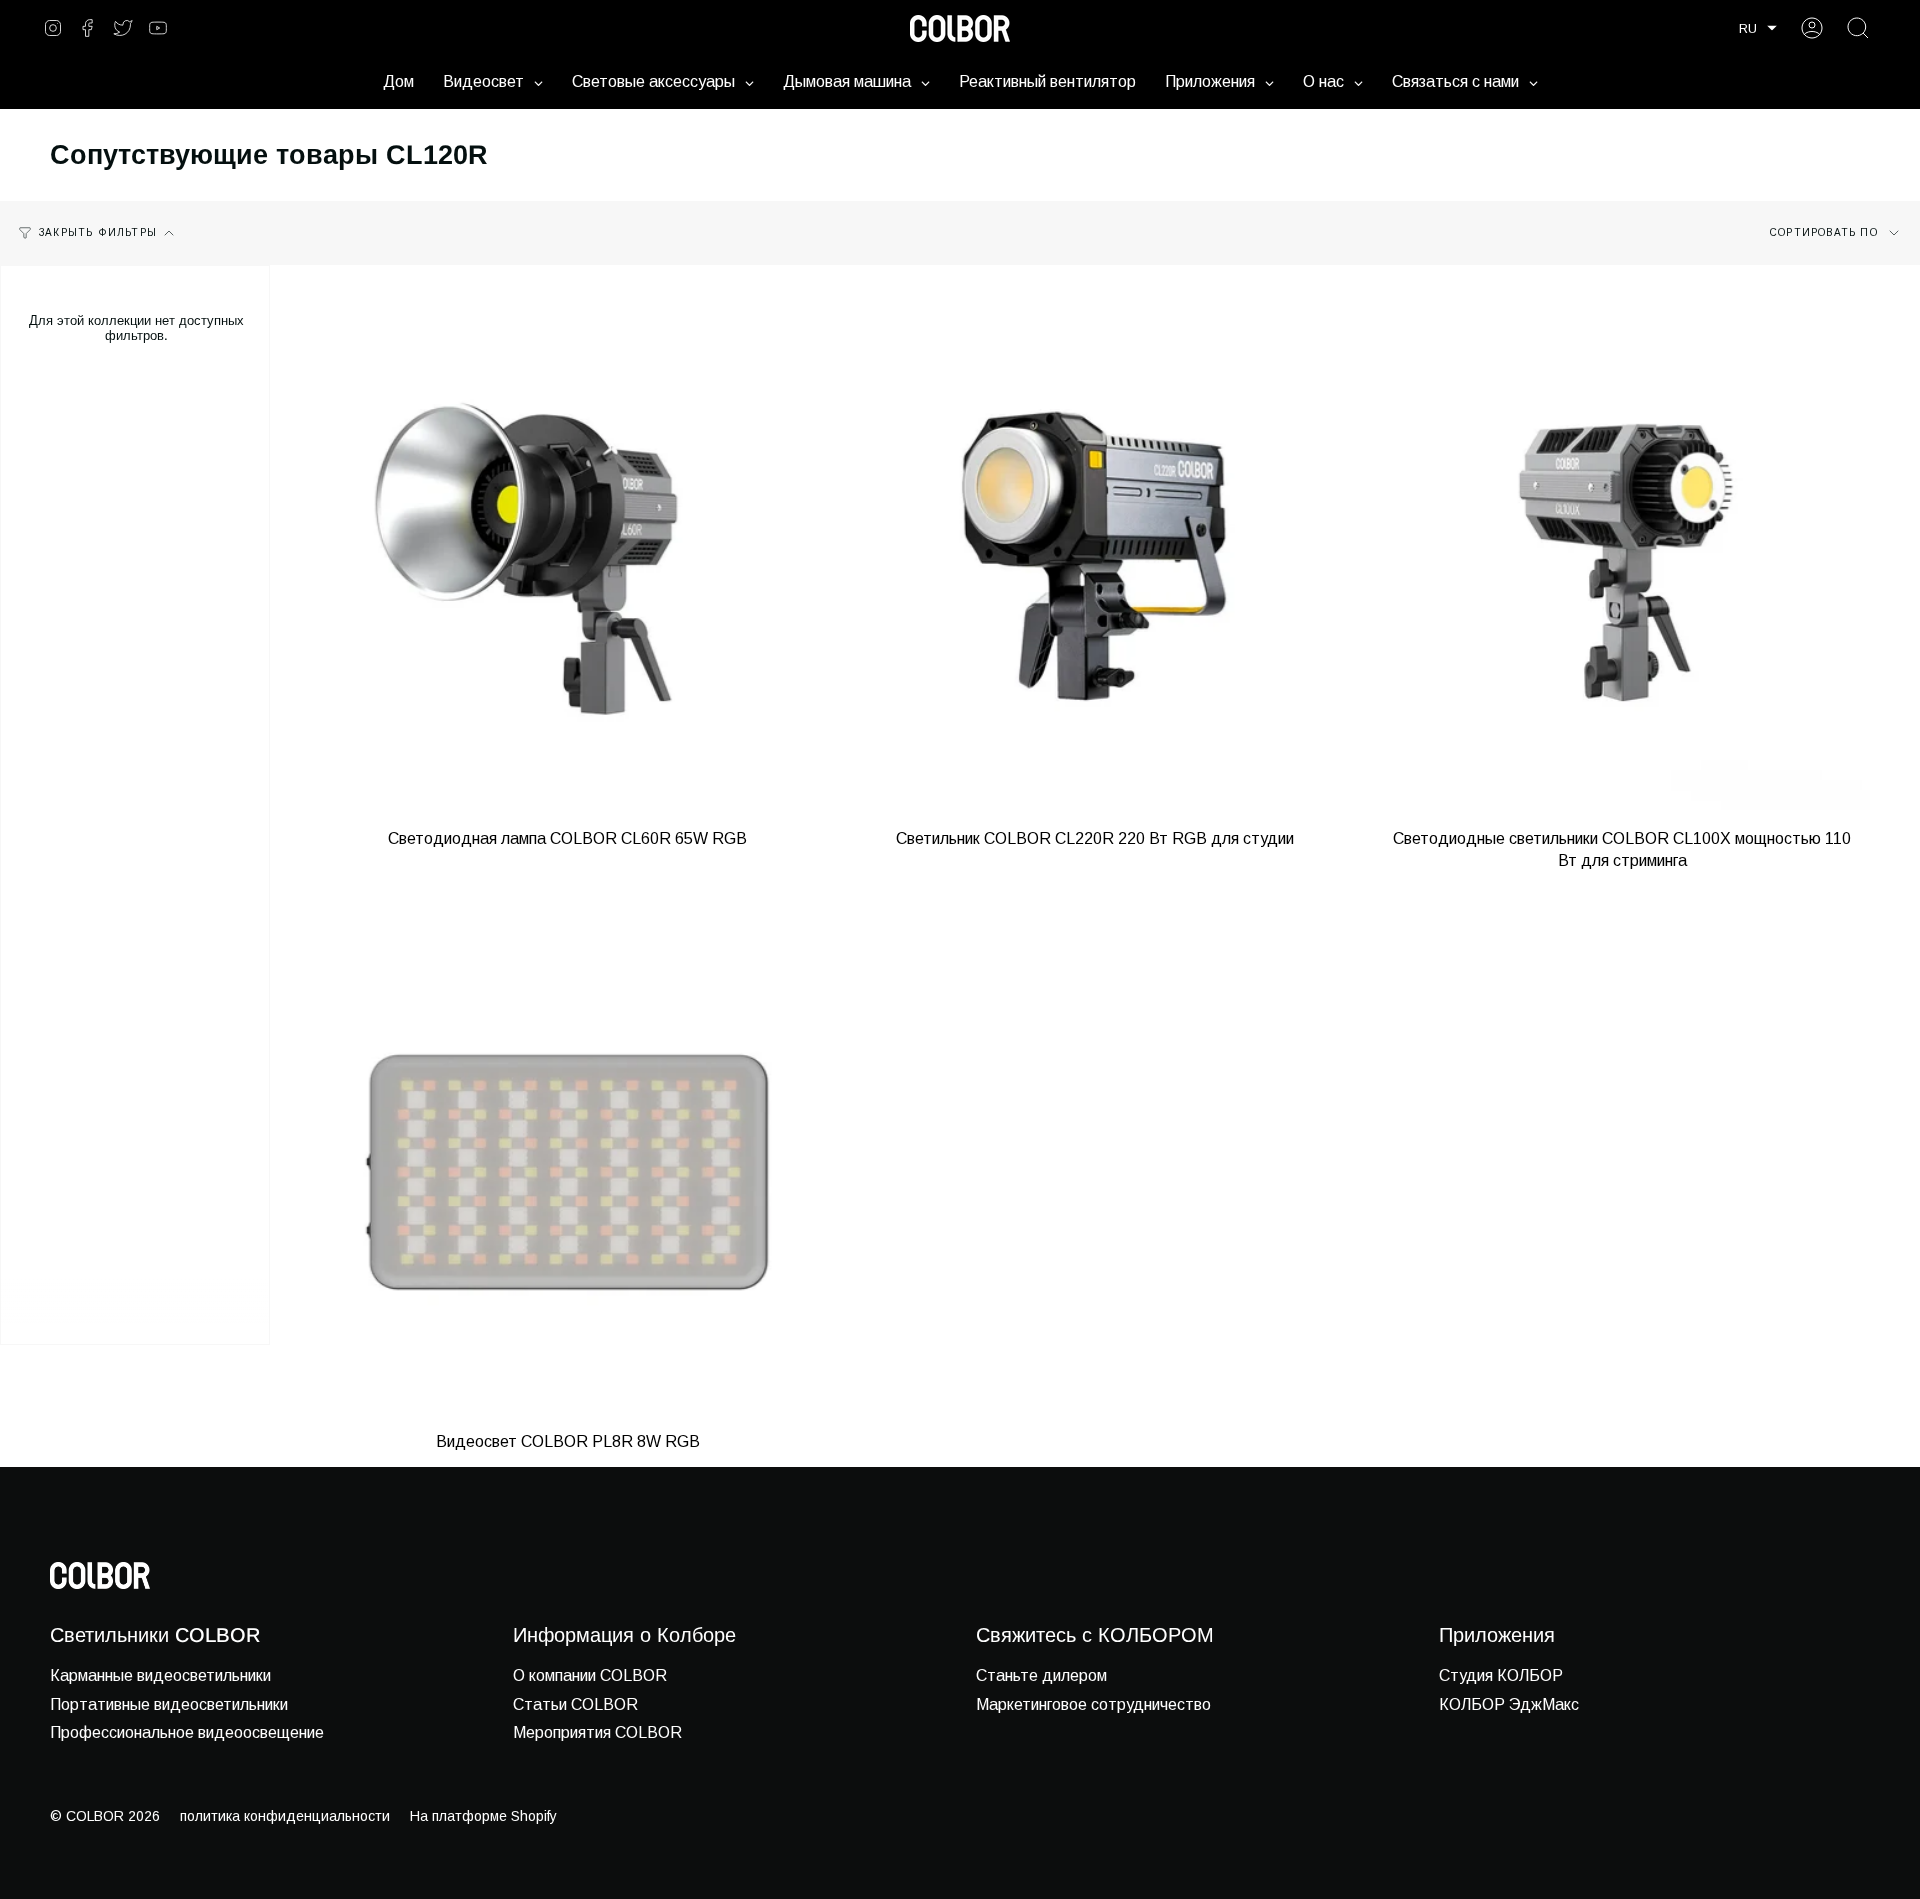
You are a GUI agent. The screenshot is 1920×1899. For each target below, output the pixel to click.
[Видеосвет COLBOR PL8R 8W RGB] (567, 1166)
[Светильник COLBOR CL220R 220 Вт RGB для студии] (1094, 562)
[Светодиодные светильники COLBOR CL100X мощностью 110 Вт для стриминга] (1622, 562)
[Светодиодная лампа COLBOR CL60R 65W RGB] (567, 562)
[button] (1758, 28)
